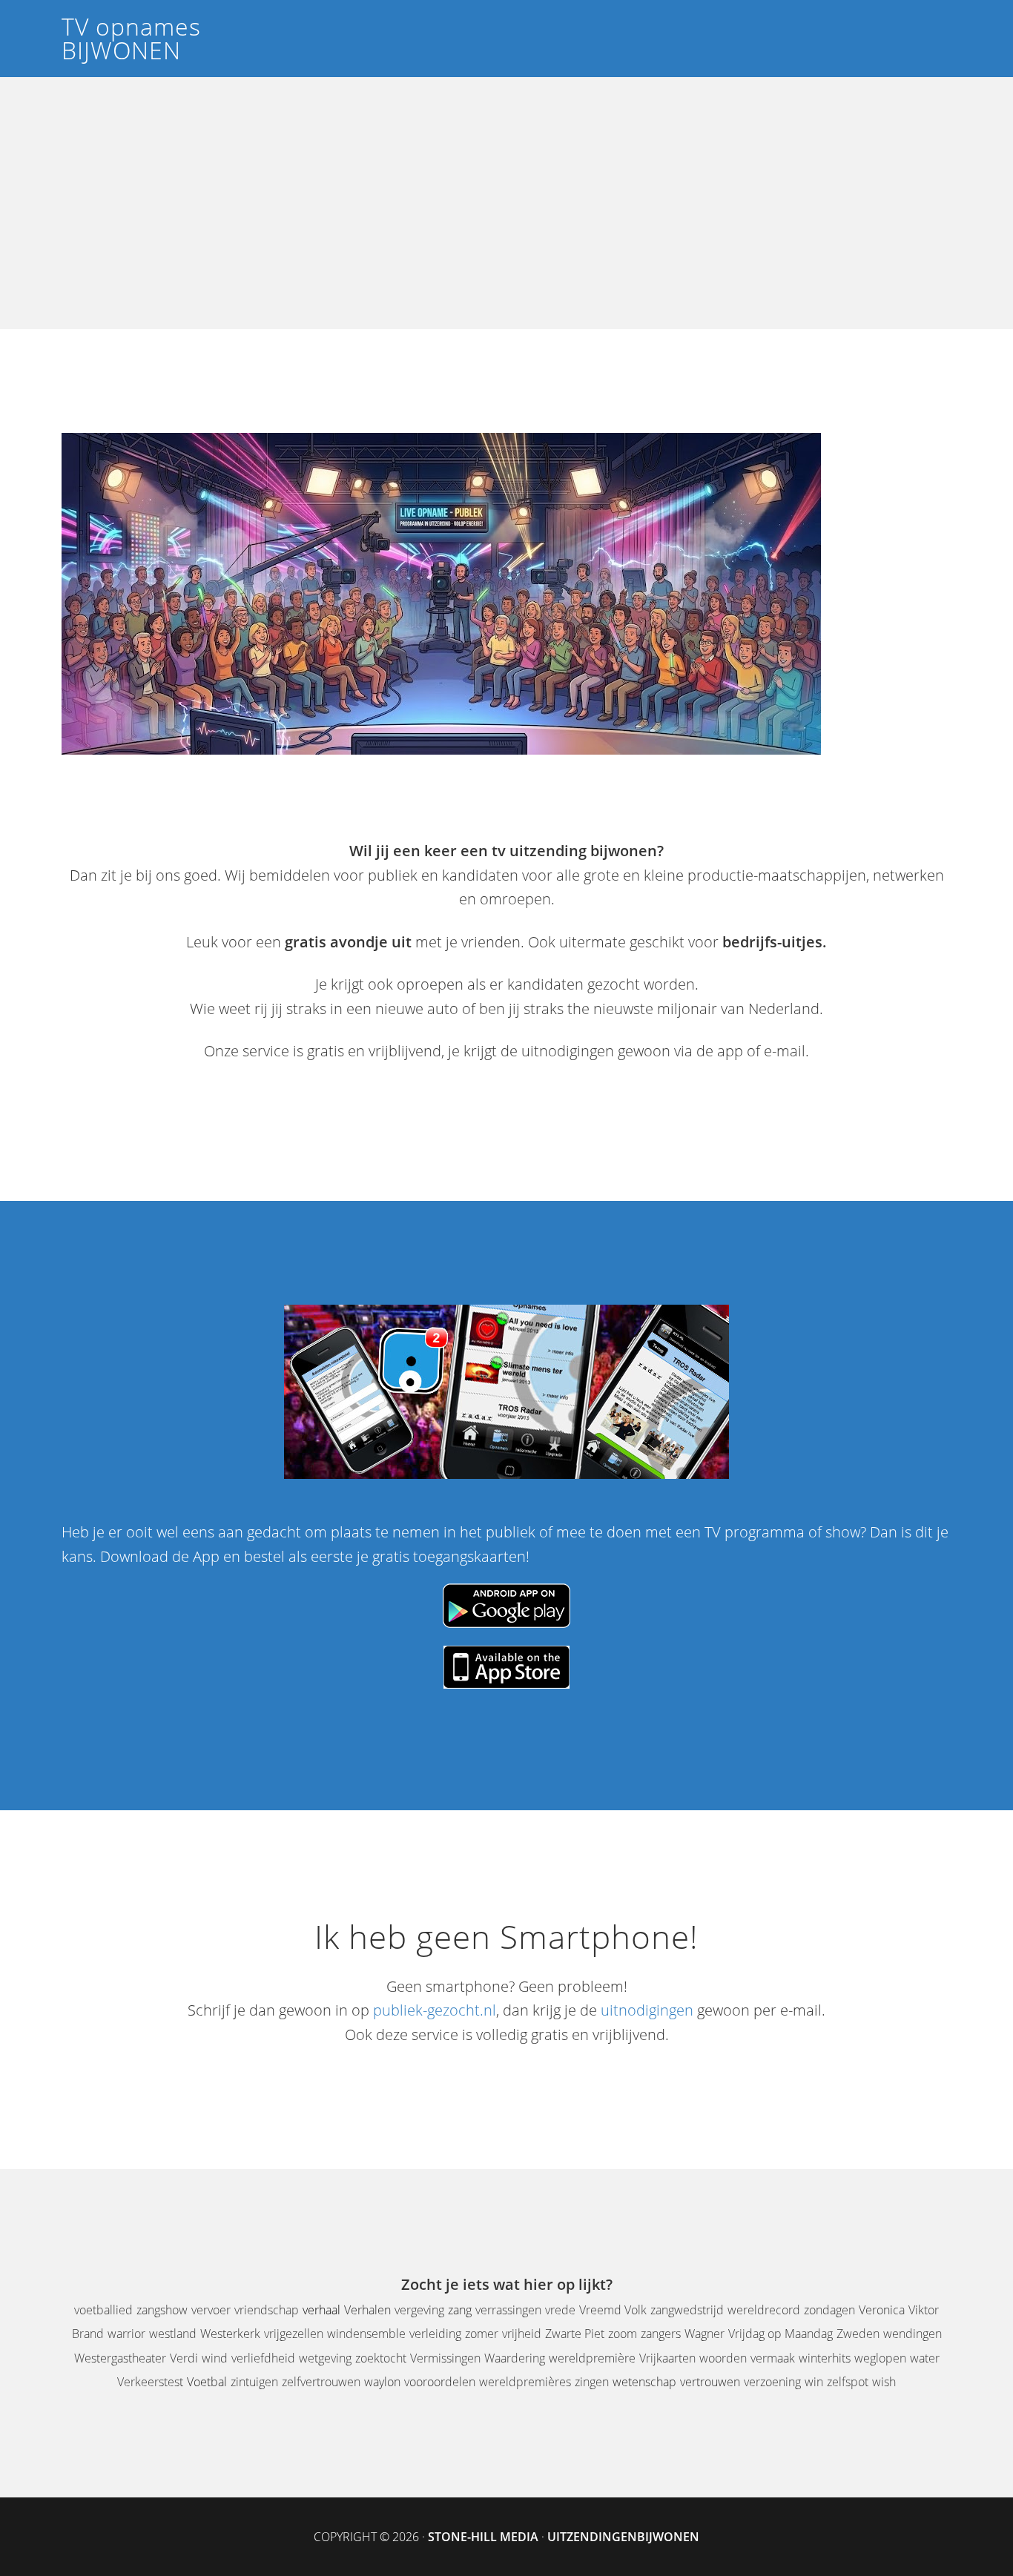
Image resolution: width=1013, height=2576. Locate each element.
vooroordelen (440, 2382)
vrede (560, 2310)
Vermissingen (445, 2358)
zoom (623, 2334)
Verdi (184, 2358)
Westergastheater (120, 2358)
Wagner (705, 2334)
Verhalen (367, 2310)
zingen (592, 2382)
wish (884, 2382)
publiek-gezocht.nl (435, 2010)
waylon (382, 2382)
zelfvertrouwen (321, 2382)
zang (460, 2310)
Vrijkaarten (667, 2358)
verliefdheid (263, 2358)
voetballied (103, 2310)
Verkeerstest (150, 2382)
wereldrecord (764, 2310)
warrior (126, 2334)
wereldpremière (592, 2358)
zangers (661, 2334)
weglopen (880, 2358)
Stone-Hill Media (483, 2537)
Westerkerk (230, 2334)
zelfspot (848, 2382)
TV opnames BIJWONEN (131, 38)
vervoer (211, 2310)
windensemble (366, 2334)
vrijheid (522, 2334)
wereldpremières (525, 2382)
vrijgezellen (294, 2334)
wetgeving (325, 2358)
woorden (723, 2358)
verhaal (321, 2310)
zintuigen (254, 2382)
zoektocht (381, 2358)
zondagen (829, 2310)
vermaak (773, 2358)
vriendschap (267, 2310)
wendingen (913, 2334)
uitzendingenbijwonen (623, 2537)
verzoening (772, 2382)
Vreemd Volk (613, 2310)
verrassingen (508, 2310)
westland (173, 2334)
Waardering (515, 2358)
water (925, 2358)
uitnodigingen (647, 2010)
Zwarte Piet (575, 2334)
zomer (482, 2334)
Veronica (882, 2310)
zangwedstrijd (687, 2310)
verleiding (435, 2334)
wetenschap (644, 2382)
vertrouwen (710, 2382)
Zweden (858, 2334)
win (814, 2382)
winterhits (825, 2358)
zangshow (162, 2310)
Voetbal (207, 2382)
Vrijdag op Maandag (781, 2334)
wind (215, 2358)
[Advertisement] (506, 214)
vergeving (419, 2310)
